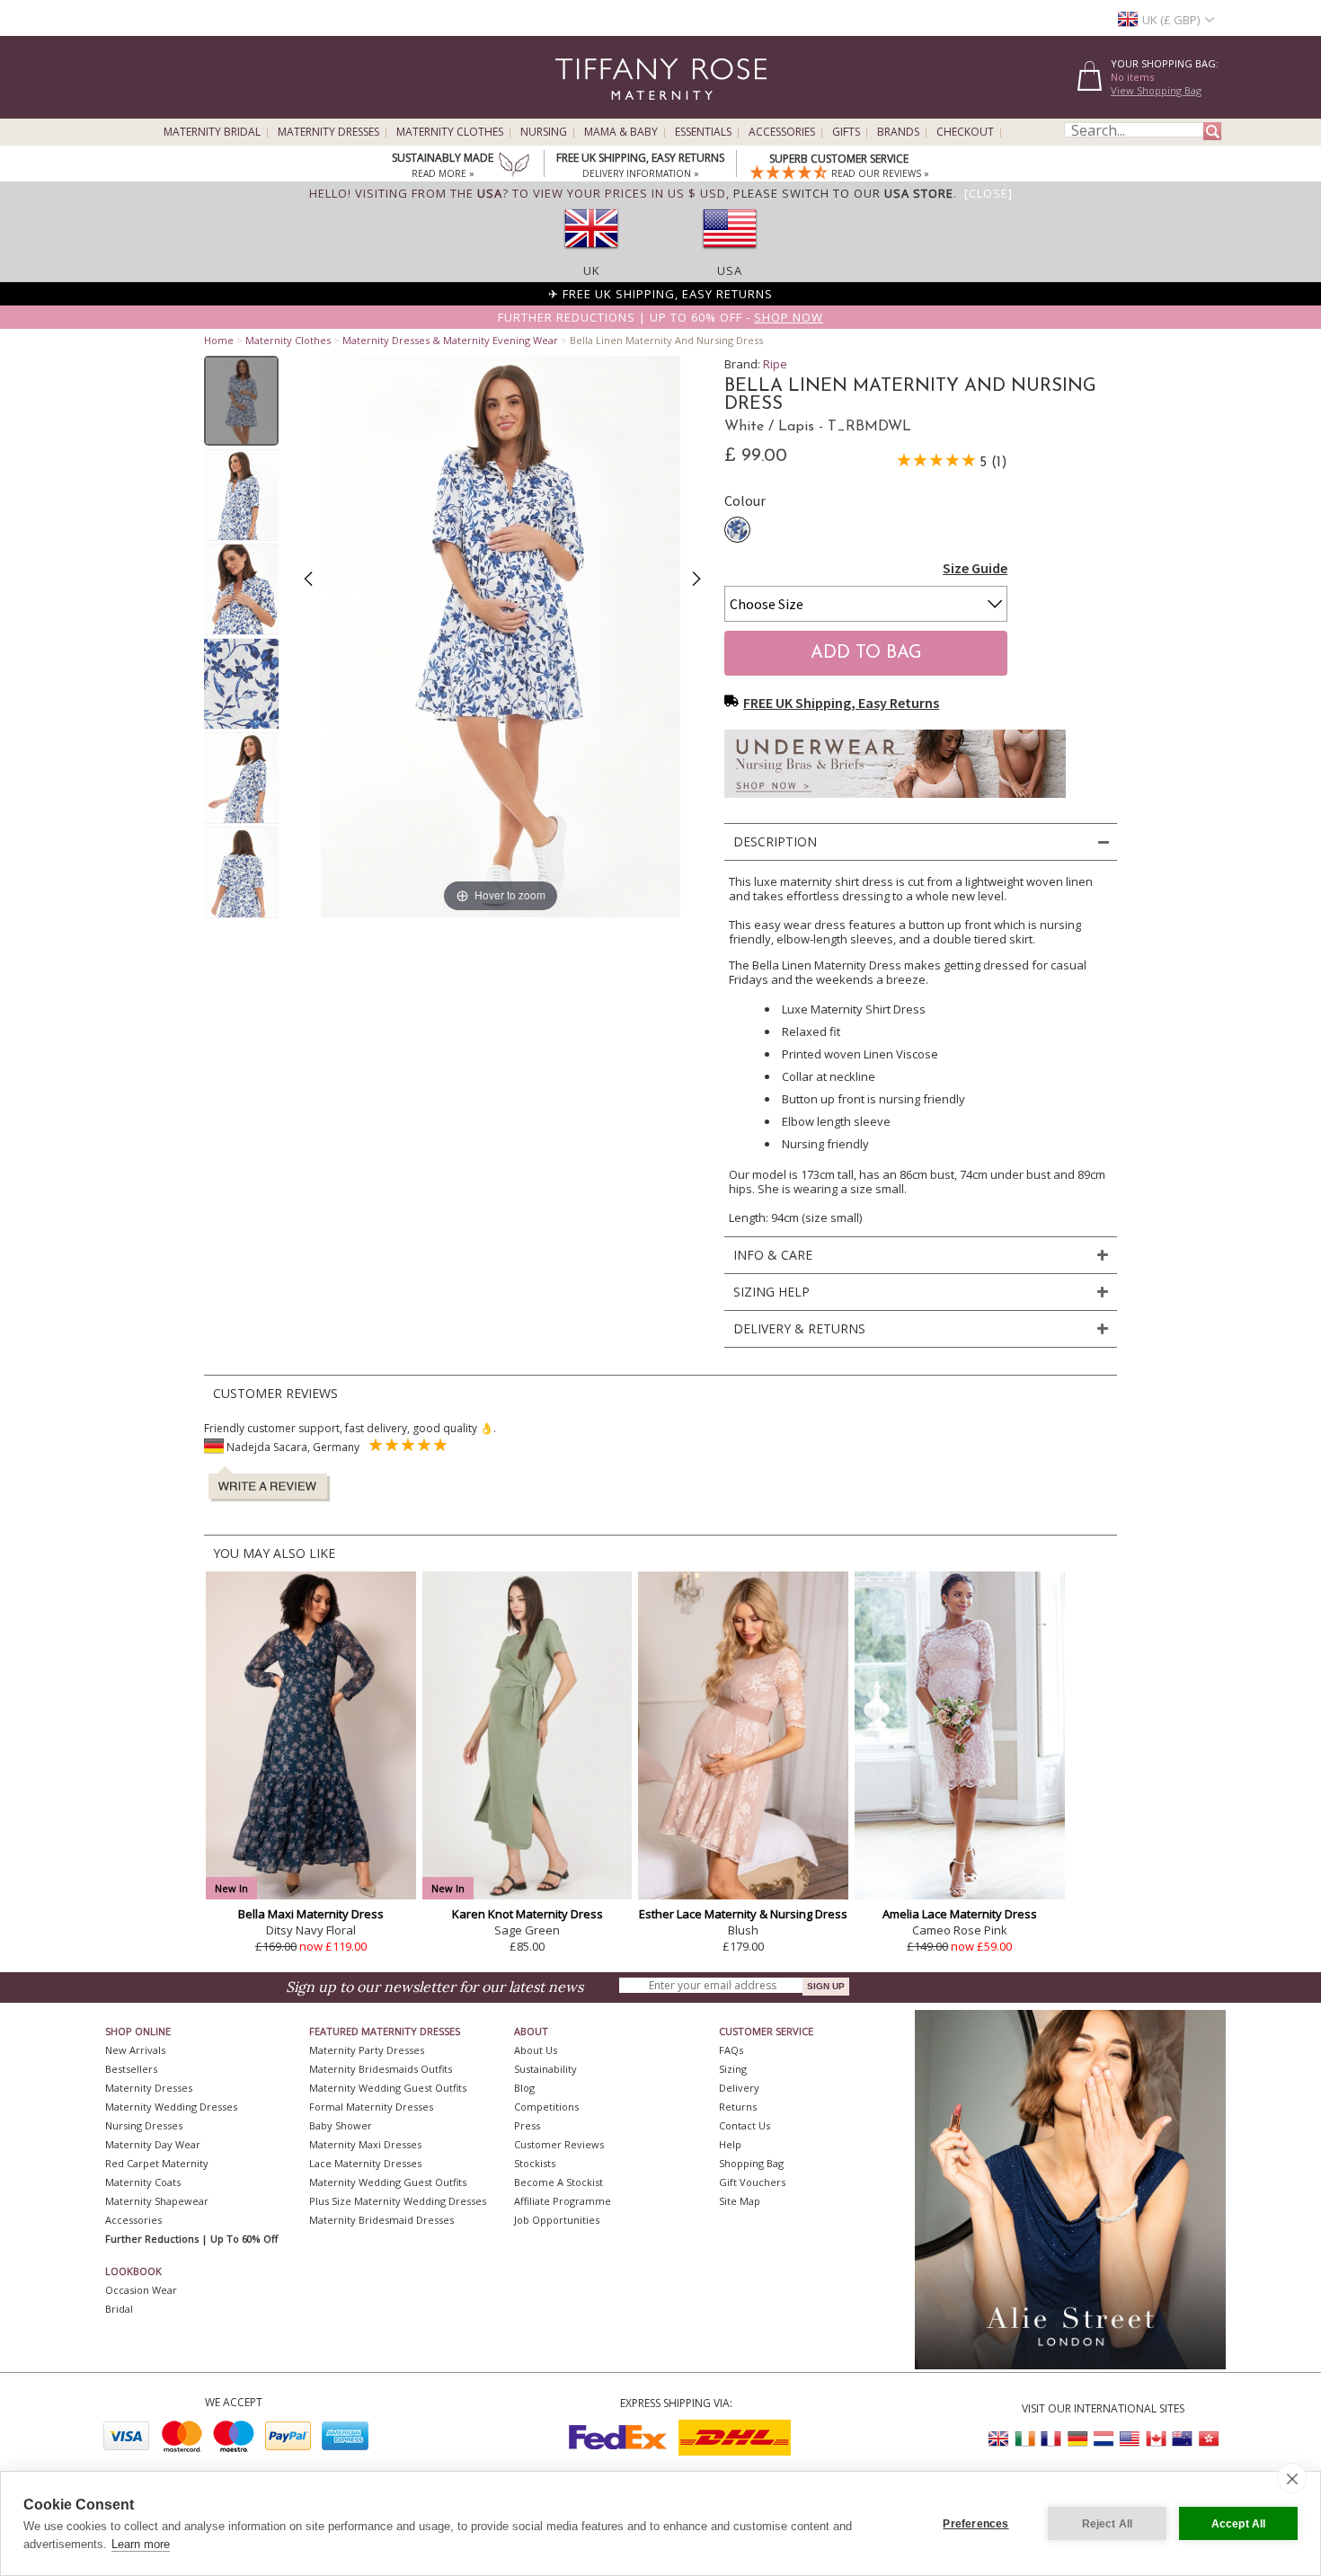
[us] (730, 254)
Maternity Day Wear (153, 2144)
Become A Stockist (559, 2182)
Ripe (775, 364)
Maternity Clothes (450, 132)
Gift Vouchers (752, 2182)
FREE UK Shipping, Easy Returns (841, 703)
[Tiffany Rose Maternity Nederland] (1104, 2439)
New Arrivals (135, 2050)
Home (219, 340)
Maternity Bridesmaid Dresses (381, 2220)
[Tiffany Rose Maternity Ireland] (1025, 2439)
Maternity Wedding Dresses (171, 2107)
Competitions (546, 2107)
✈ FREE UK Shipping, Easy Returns (660, 294)
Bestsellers (131, 2069)
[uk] (591, 254)
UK (592, 270)
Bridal (119, 2309)
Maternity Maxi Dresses (365, 2144)
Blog (524, 2088)
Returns (738, 2107)
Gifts (846, 132)
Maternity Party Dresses (367, 2050)
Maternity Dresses (328, 132)
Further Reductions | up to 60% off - (660, 317)
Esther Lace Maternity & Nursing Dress (743, 1914)
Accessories (782, 132)
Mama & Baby (621, 132)
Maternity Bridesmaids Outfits (381, 2069)
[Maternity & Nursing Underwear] (895, 803)
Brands (898, 132)
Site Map (740, 2201)
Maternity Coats (143, 2182)
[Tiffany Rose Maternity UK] (999, 2439)
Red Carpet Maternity (157, 2163)
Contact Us (745, 2125)
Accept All (1239, 2524)
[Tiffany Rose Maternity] (579, 111)
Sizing (733, 2069)
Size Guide (975, 568)
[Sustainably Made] (514, 166)
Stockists (535, 2163)
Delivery (739, 2088)
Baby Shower (341, 2125)
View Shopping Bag (1156, 90)
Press (527, 2125)
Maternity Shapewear (157, 2201)
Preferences (975, 2524)
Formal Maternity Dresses (371, 2107)
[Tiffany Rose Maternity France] (1051, 2439)
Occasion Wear (141, 2290)
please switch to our (843, 193)
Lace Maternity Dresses (365, 2163)
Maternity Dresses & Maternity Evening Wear (450, 340)
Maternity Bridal (212, 132)
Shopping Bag (751, 2163)
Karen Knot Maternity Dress (528, 1914)
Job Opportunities (557, 2220)
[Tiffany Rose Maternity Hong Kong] (1208, 2439)
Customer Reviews (559, 2144)
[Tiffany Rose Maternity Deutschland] (1077, 2439)
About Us (536, 2050)
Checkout (965, 132)
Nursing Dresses (144, 2125)
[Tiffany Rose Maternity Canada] (1156, 2439)
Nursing (544, 132)
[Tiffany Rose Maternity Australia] (1182, 2439)
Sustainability (545, 2069)
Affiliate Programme (563, 2201)
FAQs (731, 2050)
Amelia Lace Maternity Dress (960, 1914)
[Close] (989, 193)
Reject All (1108, 2524)
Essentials (703, 132)
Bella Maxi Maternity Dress (311, 1914)
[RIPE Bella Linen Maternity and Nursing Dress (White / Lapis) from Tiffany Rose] (241, 401)
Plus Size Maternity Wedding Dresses (398, 2201)
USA (730, 270)
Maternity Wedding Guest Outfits (388, 2088)
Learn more (141, 2544)
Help (730, 2144)
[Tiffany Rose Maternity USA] (1130, 2439)
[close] (1292, 2478)
